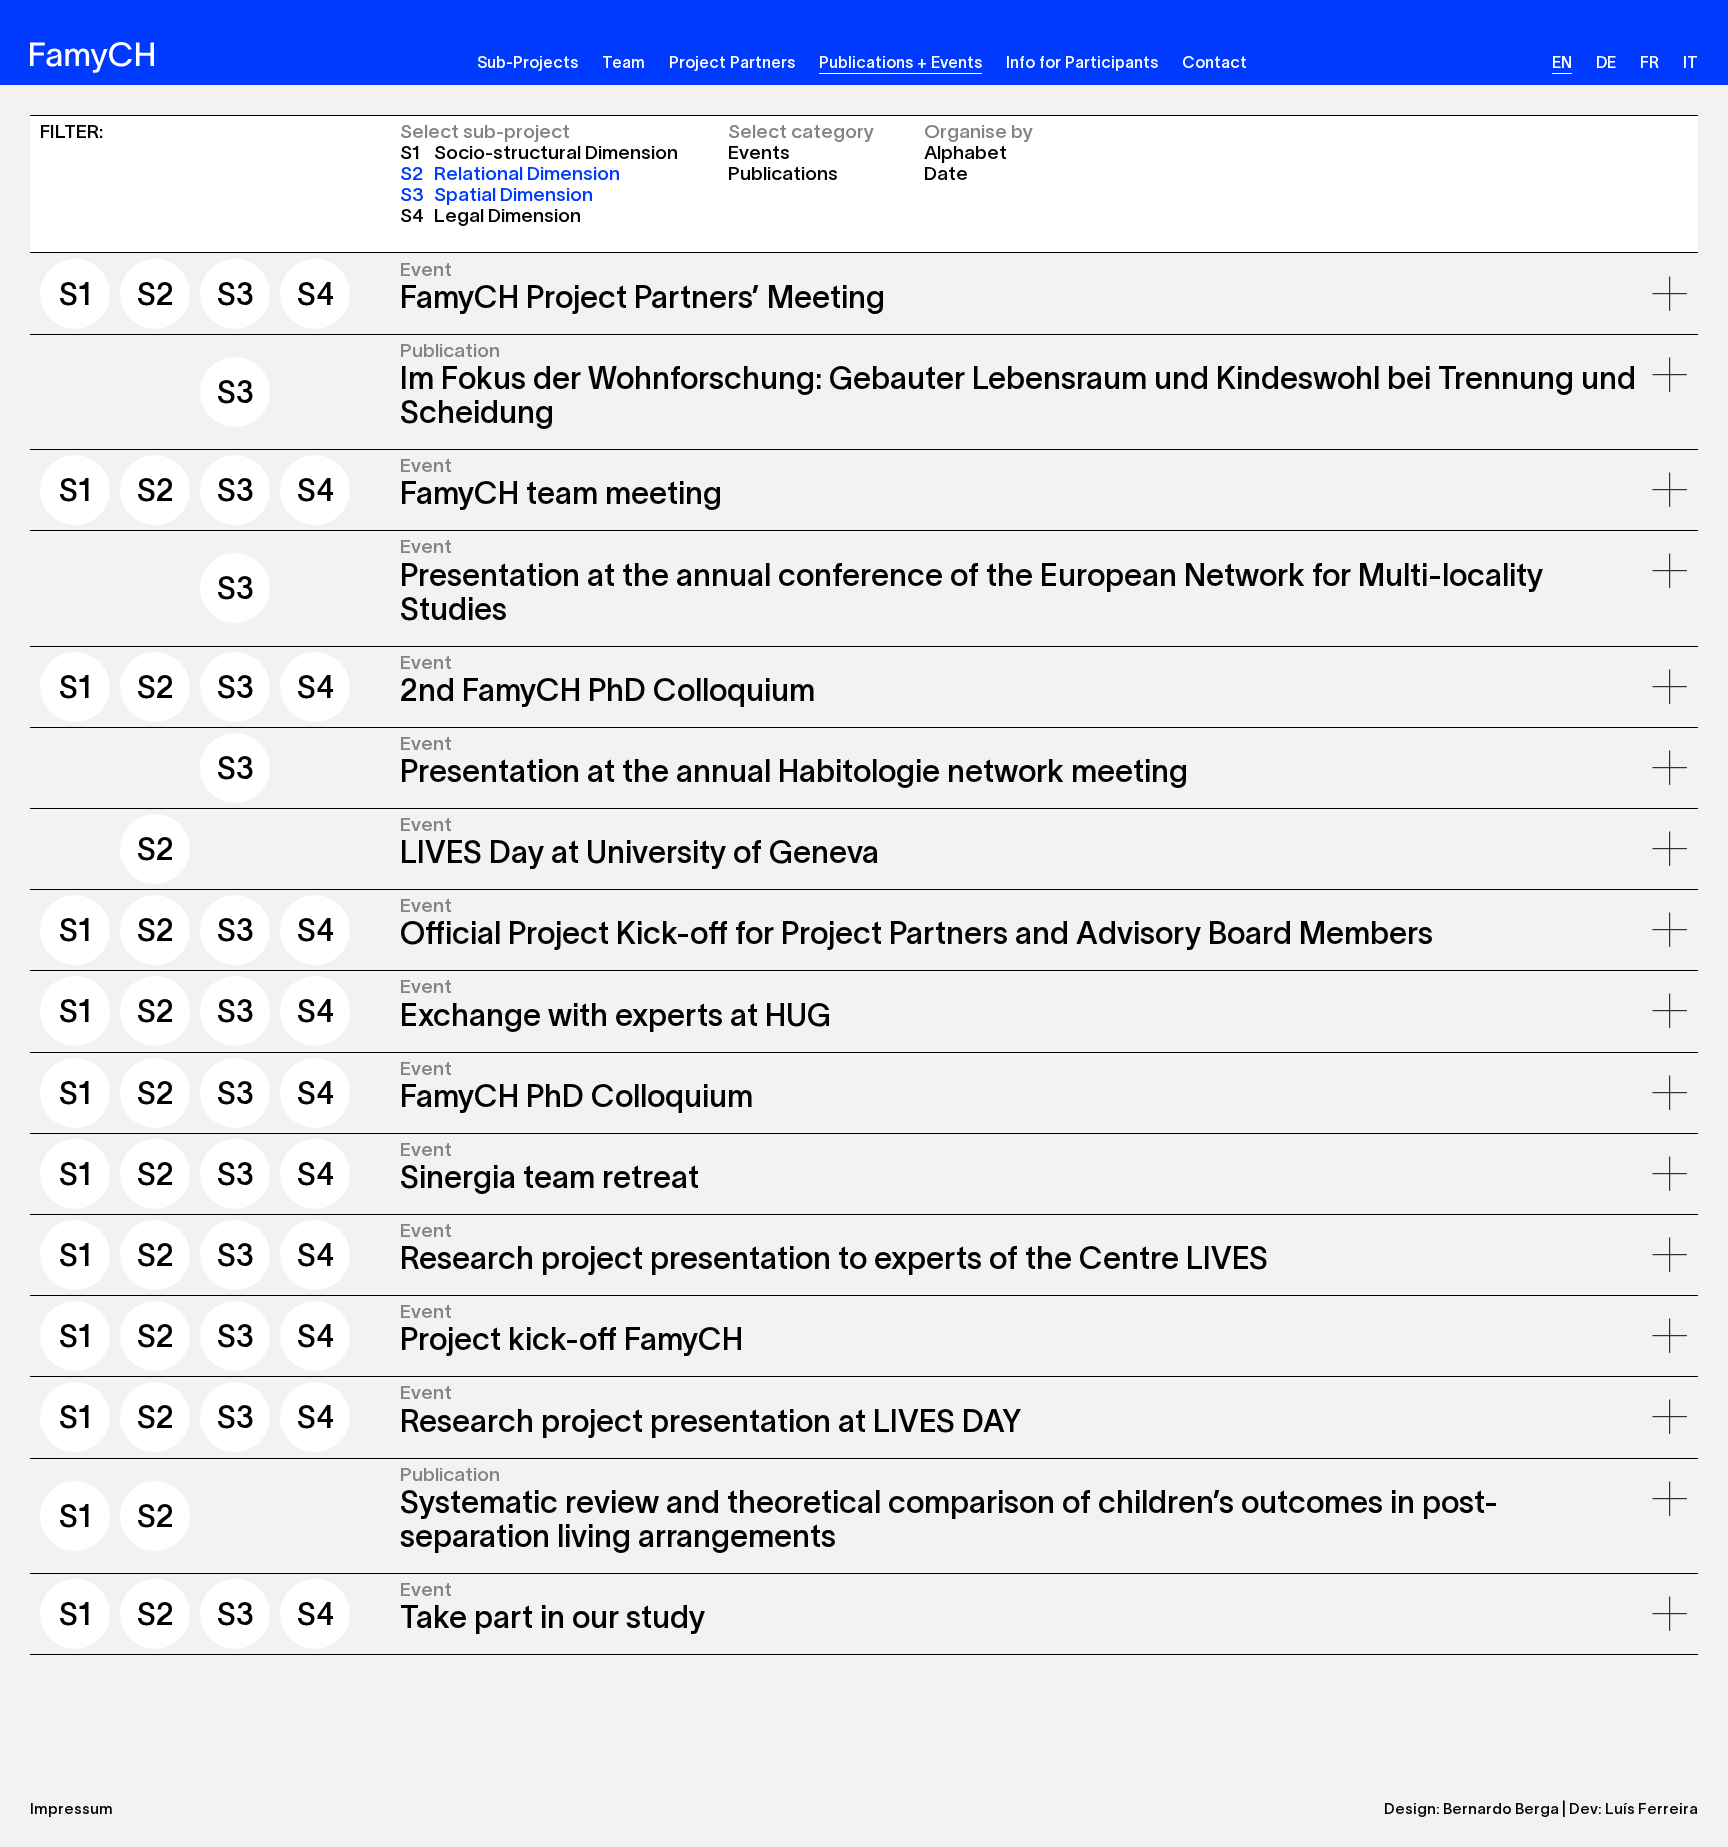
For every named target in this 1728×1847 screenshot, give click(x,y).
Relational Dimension (510, 173)
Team (623, 62)
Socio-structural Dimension (539, 152)
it (1690, 62)
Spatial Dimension (496, 194)
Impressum (71, 1808)
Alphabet (965, 152)
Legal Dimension (490, 215)
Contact (1214, 62)
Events (759, 152)
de (1606, 62)
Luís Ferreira (1651, 1808)
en (1562, 62)
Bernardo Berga (1501, 1808)
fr (1649, 62)
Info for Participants (1082, 62)
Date (946, 173)
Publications (783, 173)
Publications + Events (900, 62)
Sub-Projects (527, 62)
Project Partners (732, 62)
